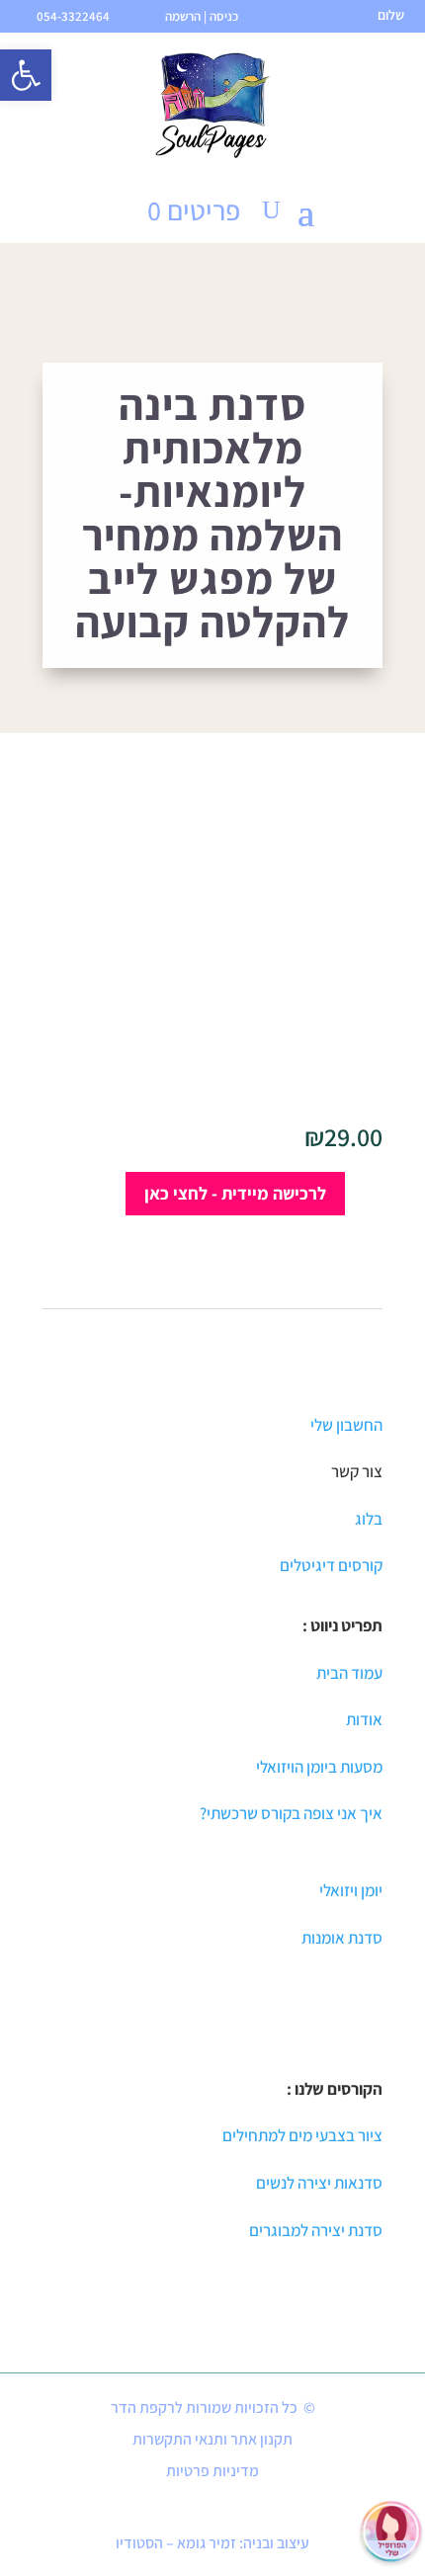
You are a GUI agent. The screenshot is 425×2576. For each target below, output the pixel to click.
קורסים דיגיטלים (331, 1565)
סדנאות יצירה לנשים (319, 2183)
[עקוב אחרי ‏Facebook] (296, 2509)
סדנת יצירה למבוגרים (316, 2230)
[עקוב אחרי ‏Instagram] (179, 2509)
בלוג (369, 1519)
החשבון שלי (345, 1425)
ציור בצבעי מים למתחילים (302, 2135)
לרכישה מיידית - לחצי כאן (235, 1193)
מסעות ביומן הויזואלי (319, 1767)
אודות (364, 1719)
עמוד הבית (349, 1673)
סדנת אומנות (342, 1938)
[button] (26, 75)
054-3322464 (73, 16)
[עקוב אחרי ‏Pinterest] (212, 2509)
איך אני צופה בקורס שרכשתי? (291, 1813)
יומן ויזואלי (351, 1890)
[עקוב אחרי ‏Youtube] (254, 2509)
